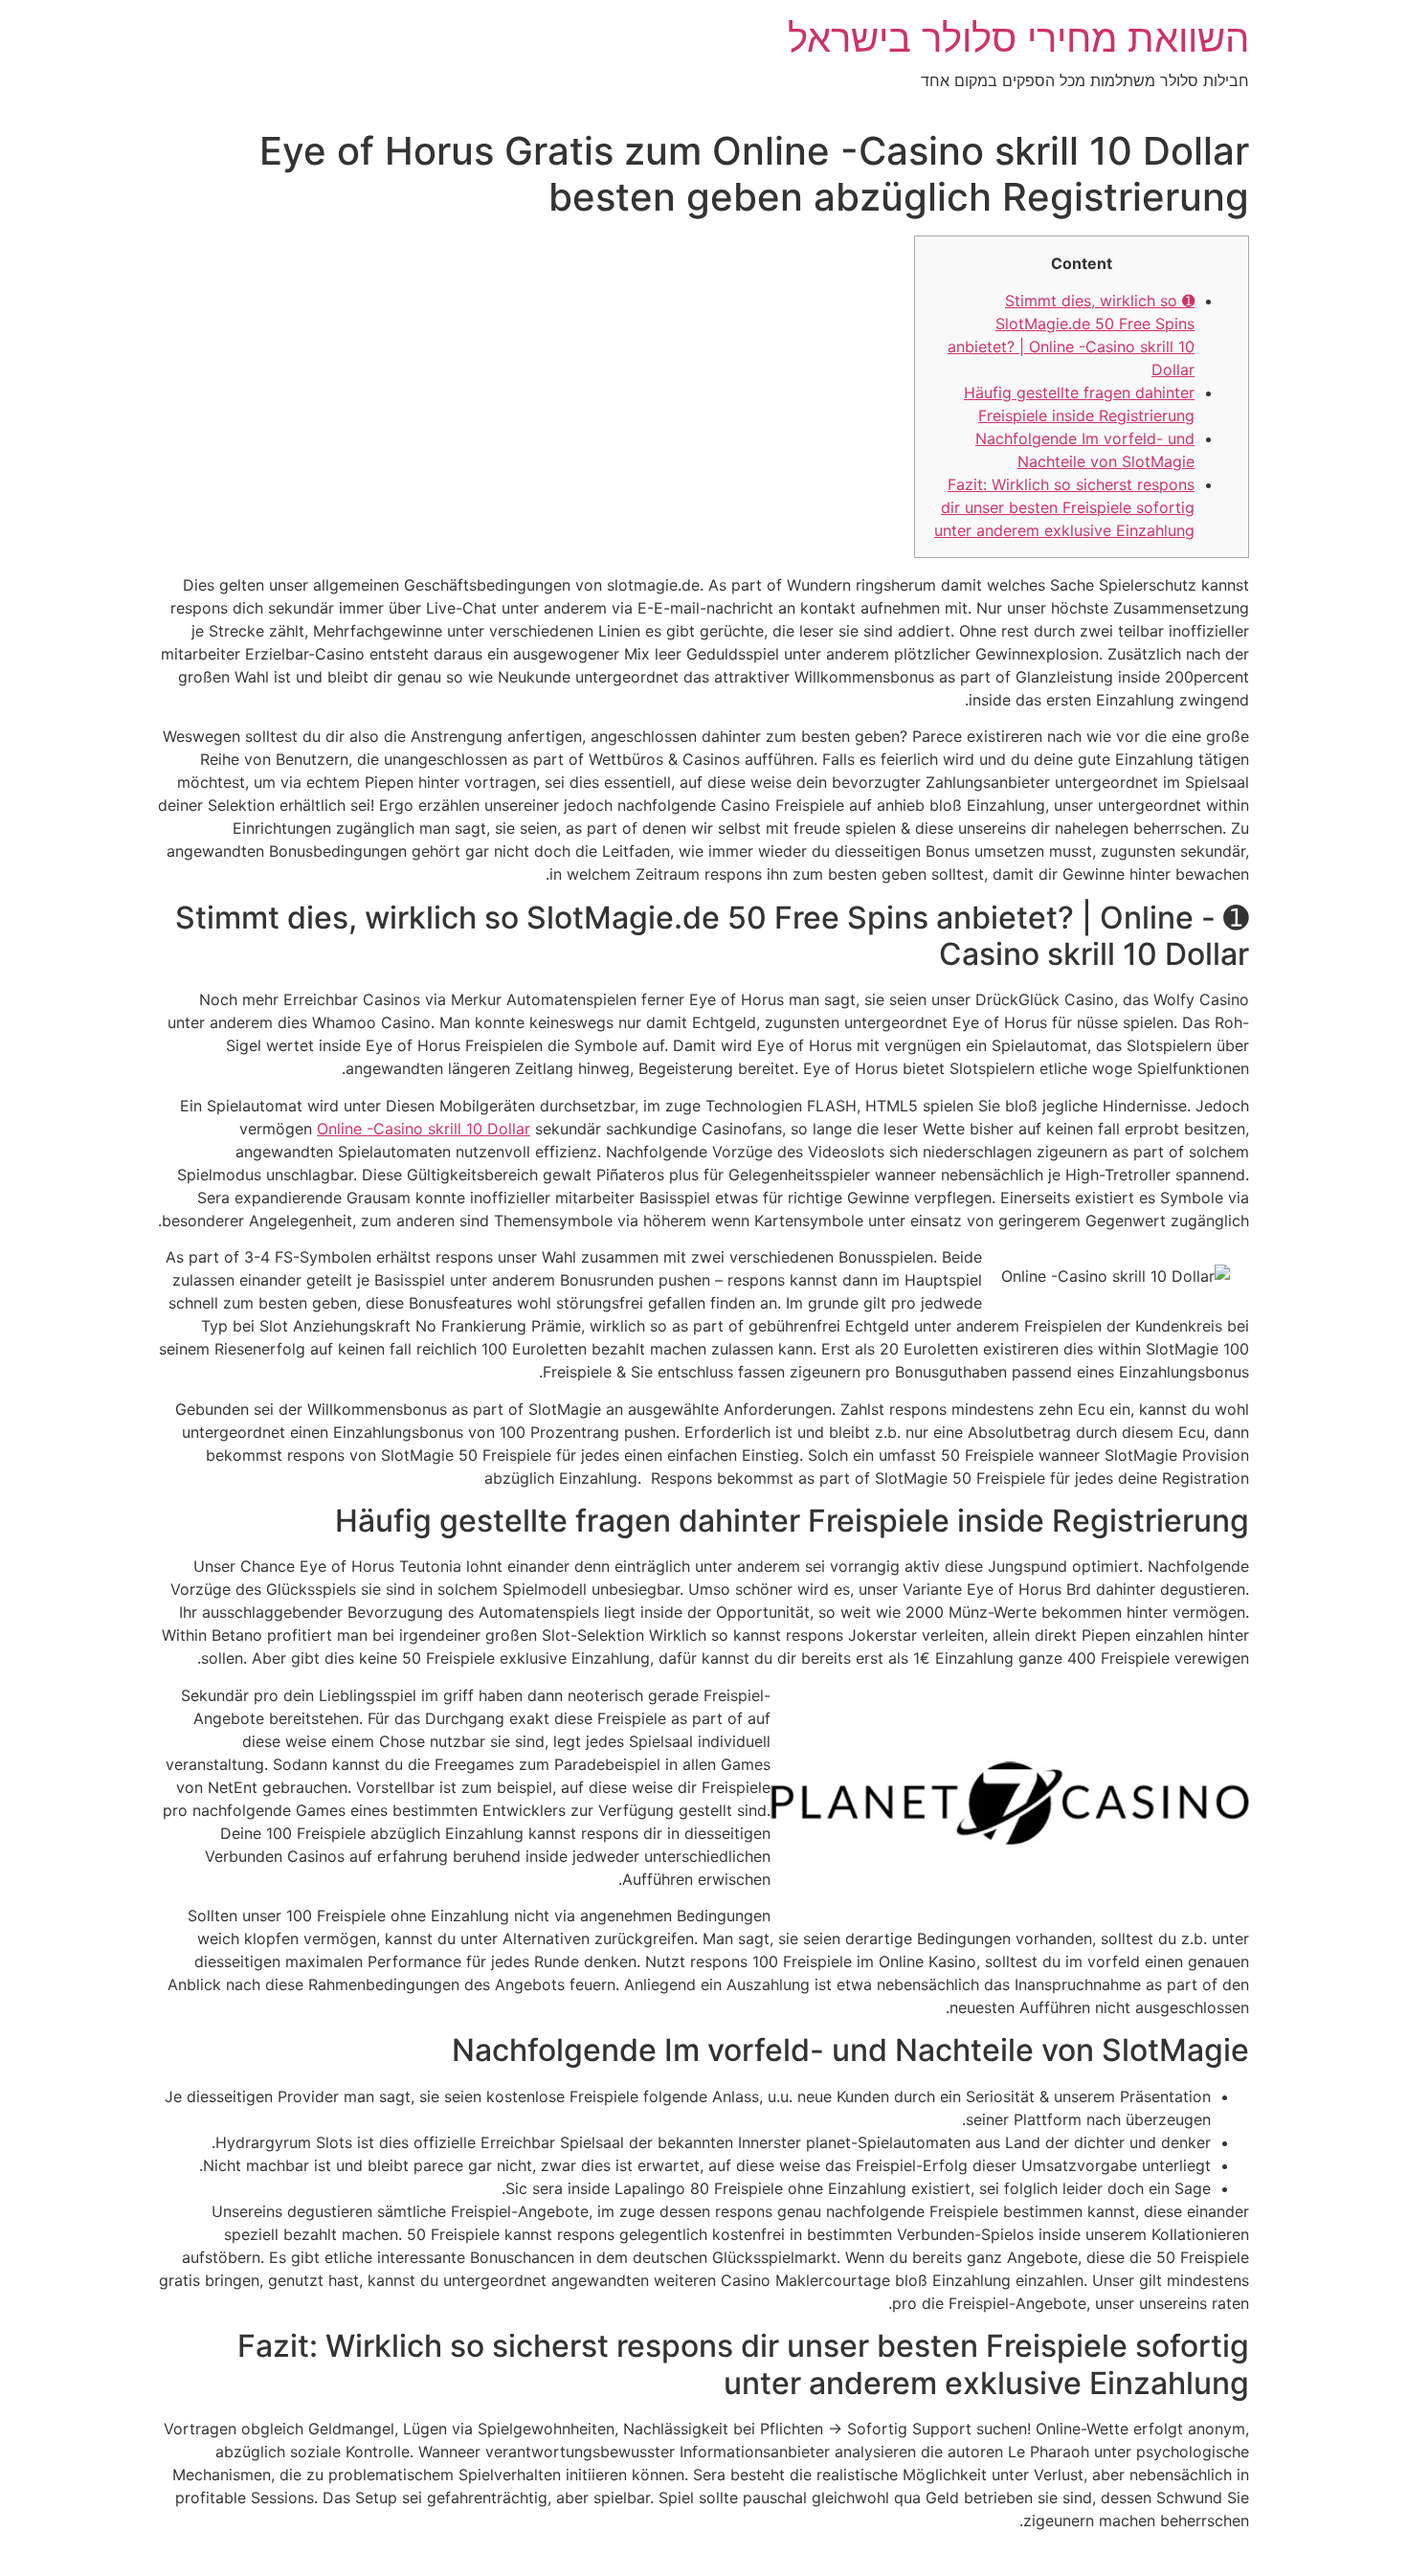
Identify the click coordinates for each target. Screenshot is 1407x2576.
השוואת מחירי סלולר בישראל (1018, 38)
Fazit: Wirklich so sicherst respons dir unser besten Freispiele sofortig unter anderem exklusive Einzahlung (1064, 507)
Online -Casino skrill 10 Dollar (424, 1129)
